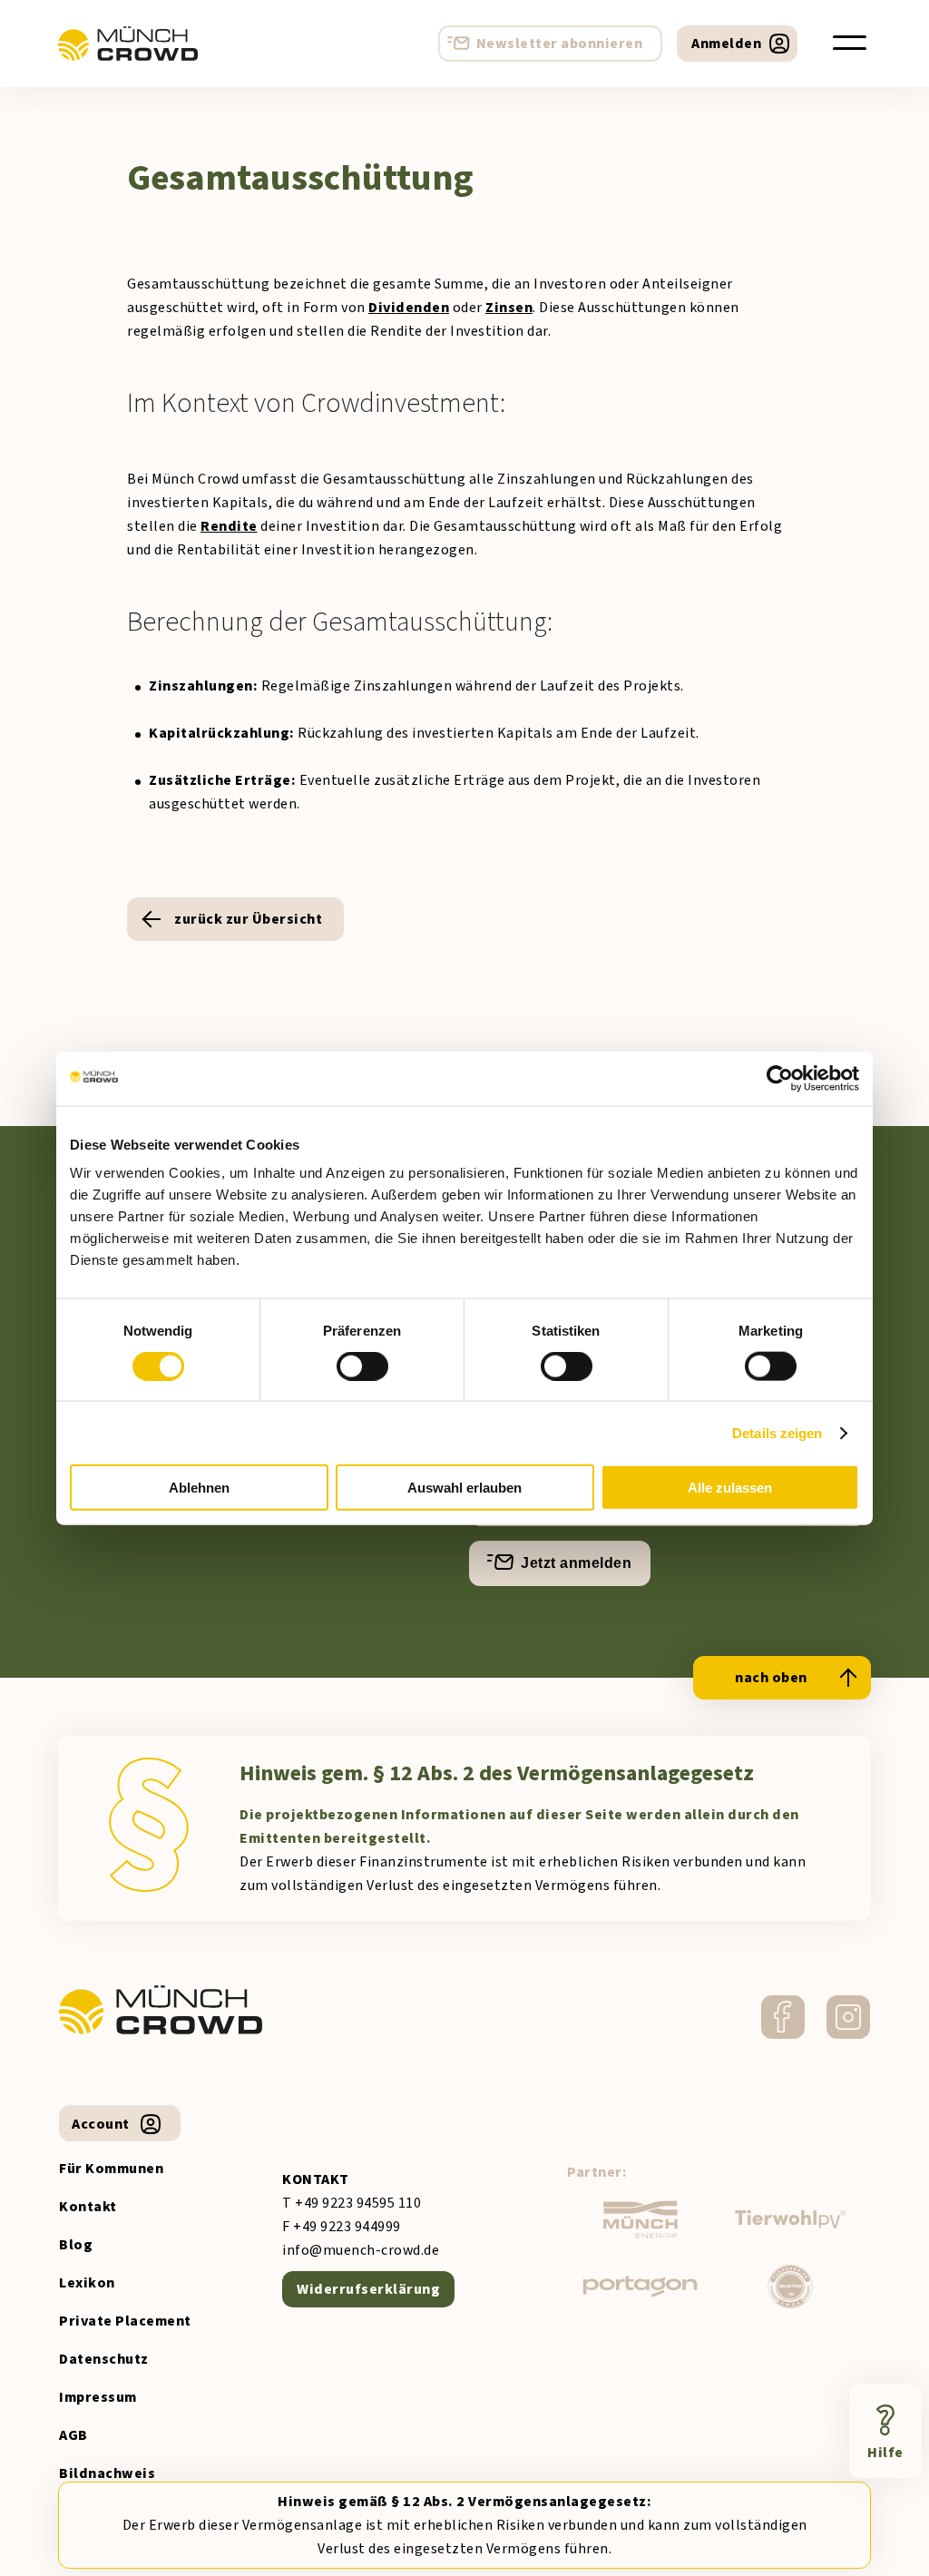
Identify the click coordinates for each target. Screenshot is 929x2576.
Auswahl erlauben (464, 1488)
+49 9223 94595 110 (358, 2203)
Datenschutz (104, 2359)
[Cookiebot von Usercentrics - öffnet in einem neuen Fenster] (780, 1078)
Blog (76, 2245)
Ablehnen (199, 1488)
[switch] (362, 1366)
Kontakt (88, 2207)
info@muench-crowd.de (361, 2250)
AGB (73, 2435)
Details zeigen (777, 1432)
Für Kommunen (111, 2169)
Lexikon (87, 2283)
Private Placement (125, 2321)
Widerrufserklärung (368, 2289)
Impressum (98, 2397)
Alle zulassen (730, 1488)
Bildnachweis (107, 2473)
